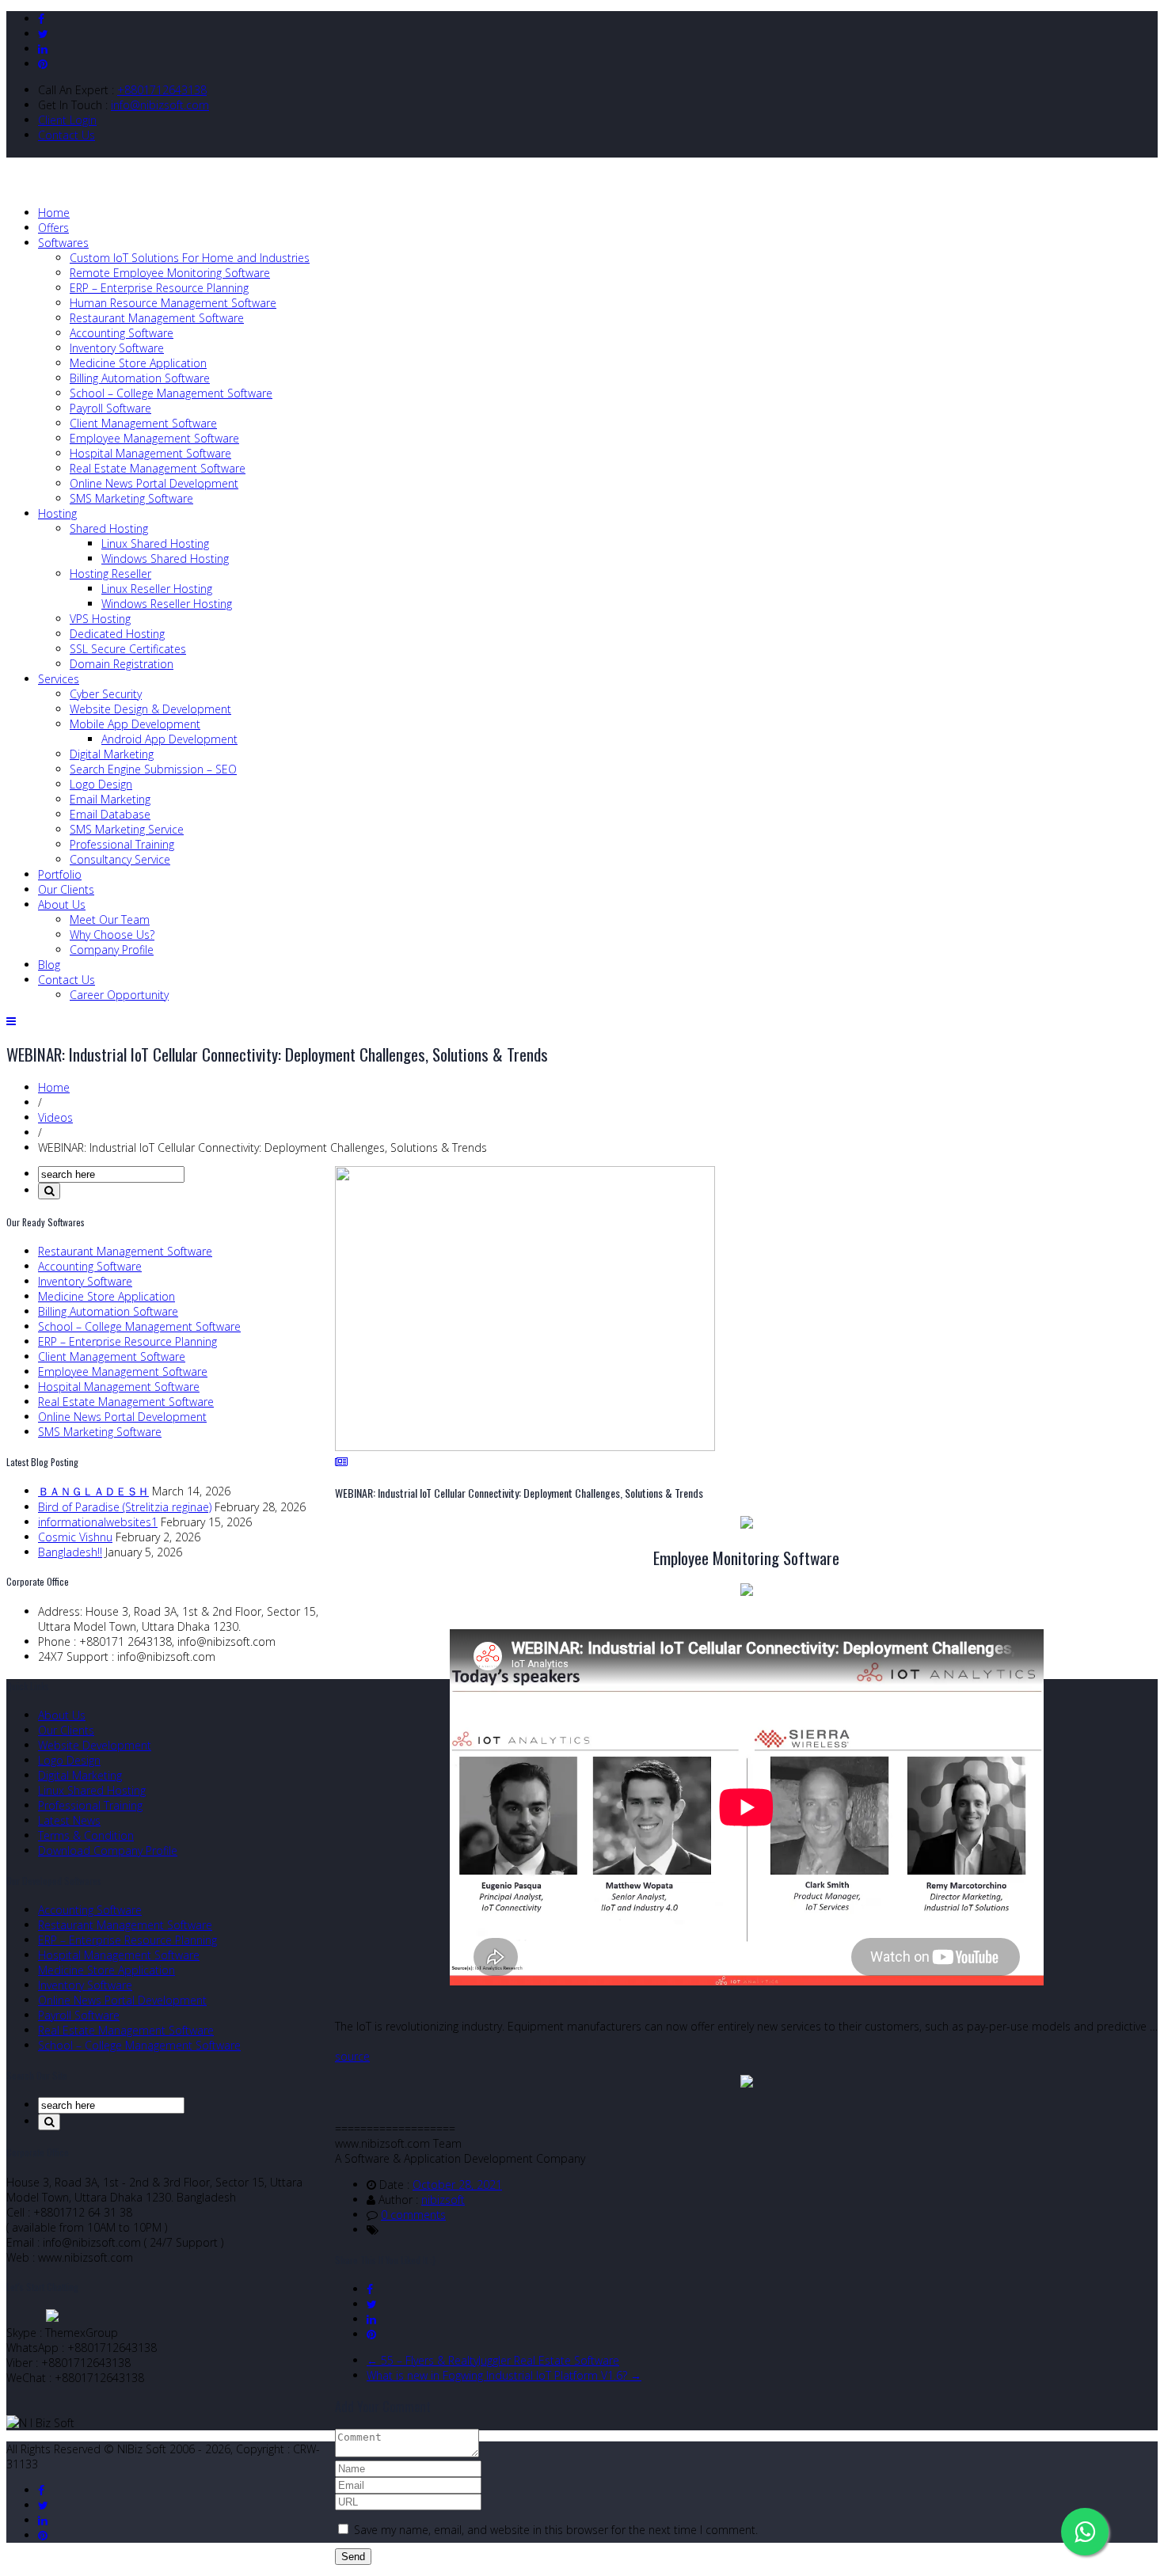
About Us (62, 904)
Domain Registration (122, 664)
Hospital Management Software (150, 453)
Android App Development (169, 739)
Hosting (57, 513)
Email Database (110, 814)
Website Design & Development (150, 709)
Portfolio (60, 874)
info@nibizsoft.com (160, 105)
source (352, 2056)
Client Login (67, 120)
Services (59, 679)
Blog (49, 965)
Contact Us (67, 135)
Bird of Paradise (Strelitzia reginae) (125, 1507)
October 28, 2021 (457, 2185)
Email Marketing (110, 799)
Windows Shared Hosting (165, 559)
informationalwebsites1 (98, 1522)
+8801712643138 (162, 90)
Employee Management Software (154, 438)
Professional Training (122, 844)
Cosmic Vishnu (75, 1537)
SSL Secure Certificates (128, 649)
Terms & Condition (86, 1835)
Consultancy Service (120, 859)
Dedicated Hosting (117, 634)
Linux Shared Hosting (155, 543)
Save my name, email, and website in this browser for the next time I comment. (556, 2530)
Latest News (69, 1820)
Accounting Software (122, 333)
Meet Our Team (110, 919)
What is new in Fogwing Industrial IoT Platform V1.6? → (504, 2375)
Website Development (95, 1745)
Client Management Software (143, 423)
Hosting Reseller (110, 574)
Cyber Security (106, 694)
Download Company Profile (108, 1850)
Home (54, 213)
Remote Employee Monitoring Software (170, 273)
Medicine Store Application (138, 363)
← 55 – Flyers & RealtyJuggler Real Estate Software (493, 2360)
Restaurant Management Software (157, 318)
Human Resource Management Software (173, 303)
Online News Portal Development (154, 483)
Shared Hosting (109, 528)
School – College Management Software (171, 393)
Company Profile (112, 950)
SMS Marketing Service (127, 829)
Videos (55, 1117)
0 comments (413, 2215)
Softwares (63, 243)
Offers (53, 228)
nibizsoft (443, 2200)
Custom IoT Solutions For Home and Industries (190, 258)
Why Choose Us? (112, 935)
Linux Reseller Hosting (157, 589)
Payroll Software (110, 408)
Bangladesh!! (70, 1552)
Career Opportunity (119, 995)
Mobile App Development (135, 724)
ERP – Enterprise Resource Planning (159, 288)
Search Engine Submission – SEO (153, 769)
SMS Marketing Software (131, 498)
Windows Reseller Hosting (167, 604)
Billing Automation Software (140, 378)
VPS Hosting (100, 619)
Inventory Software (117, 348)
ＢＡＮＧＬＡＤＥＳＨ (93, 1491)
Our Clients (66, 889)
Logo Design (101, 784)
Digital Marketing (112, 754)
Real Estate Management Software (158, 468)
